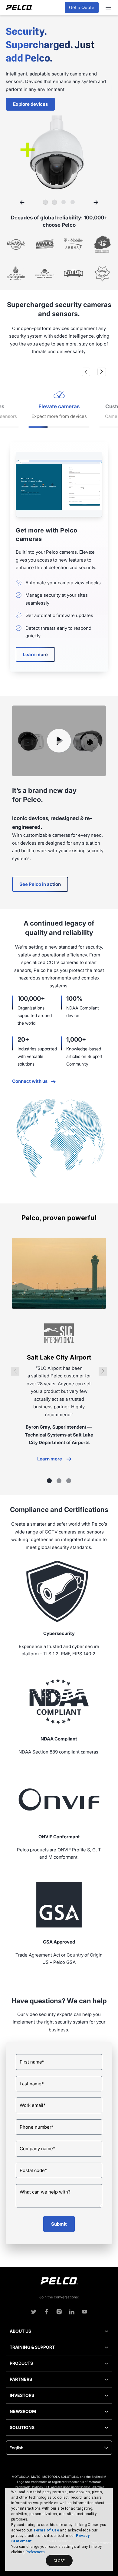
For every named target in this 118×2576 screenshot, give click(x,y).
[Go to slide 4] (73, 202)
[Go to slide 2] (54, 202)
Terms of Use (46, 2530)
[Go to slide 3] (64, 202)
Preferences (35, 2552)
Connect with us (30, 1081)
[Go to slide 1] (45, 202)
